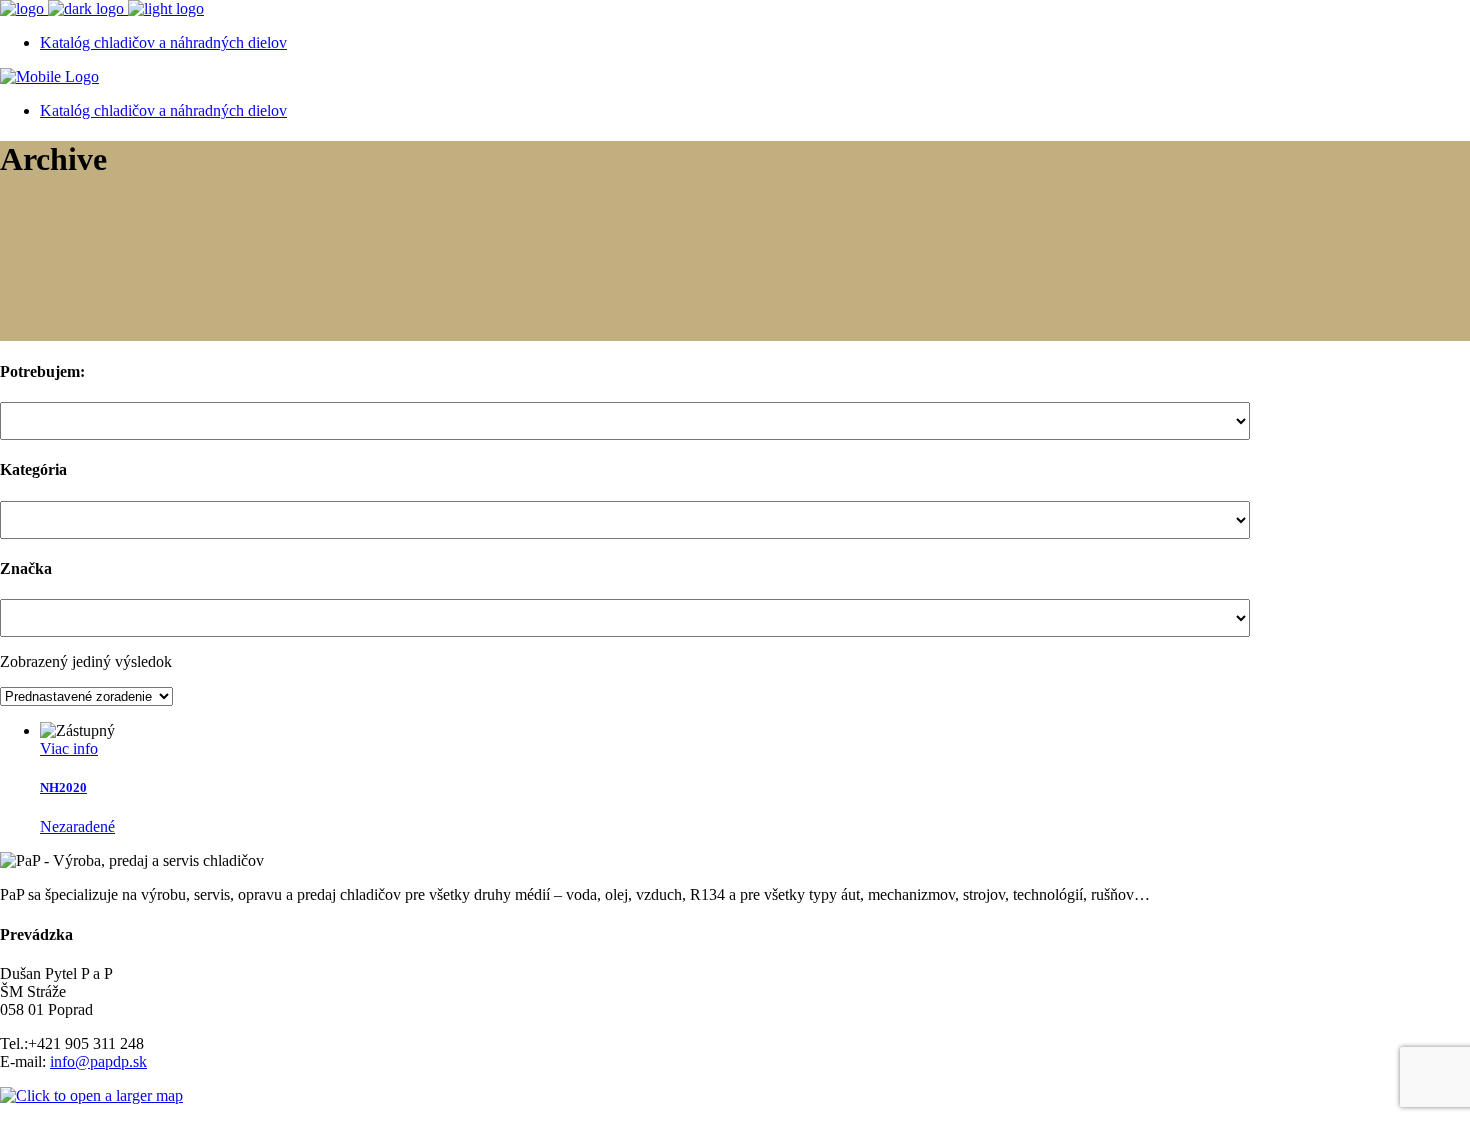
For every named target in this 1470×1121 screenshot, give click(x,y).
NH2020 (63, 787)
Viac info (69, 748)
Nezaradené (77, 826)
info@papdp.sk (98, 1061)
